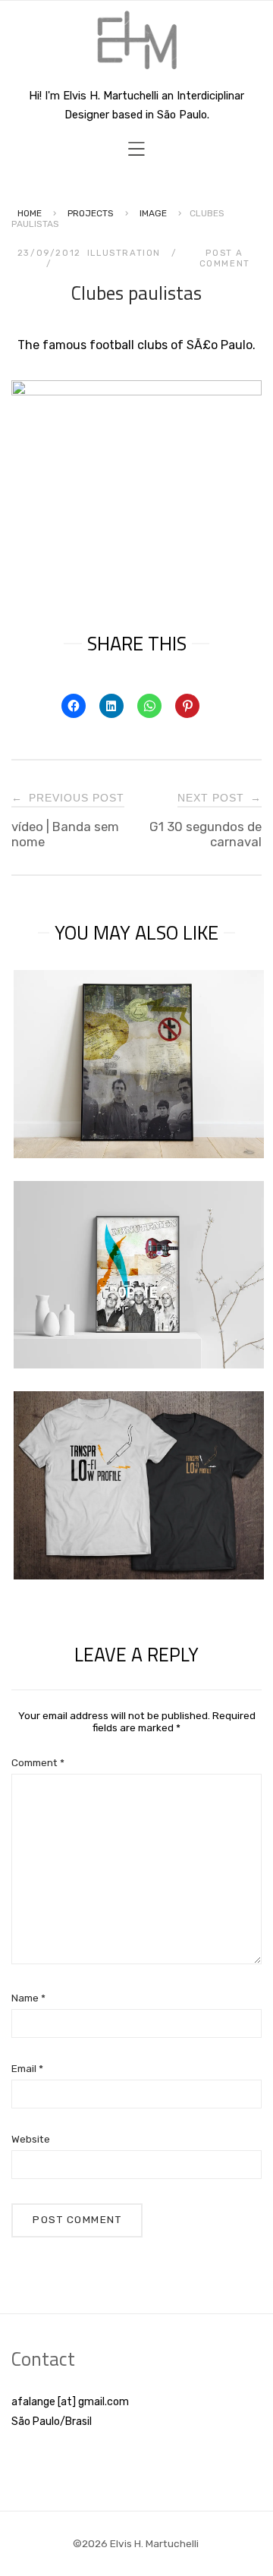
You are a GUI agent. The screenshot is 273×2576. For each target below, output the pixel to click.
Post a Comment (225, 258)
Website (31, 2139)
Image (153, 213)
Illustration (124, 253)
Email (27, 2068)
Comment (38, 1762)
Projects (91, 213)
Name (28, 1998)
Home (30, 213)
